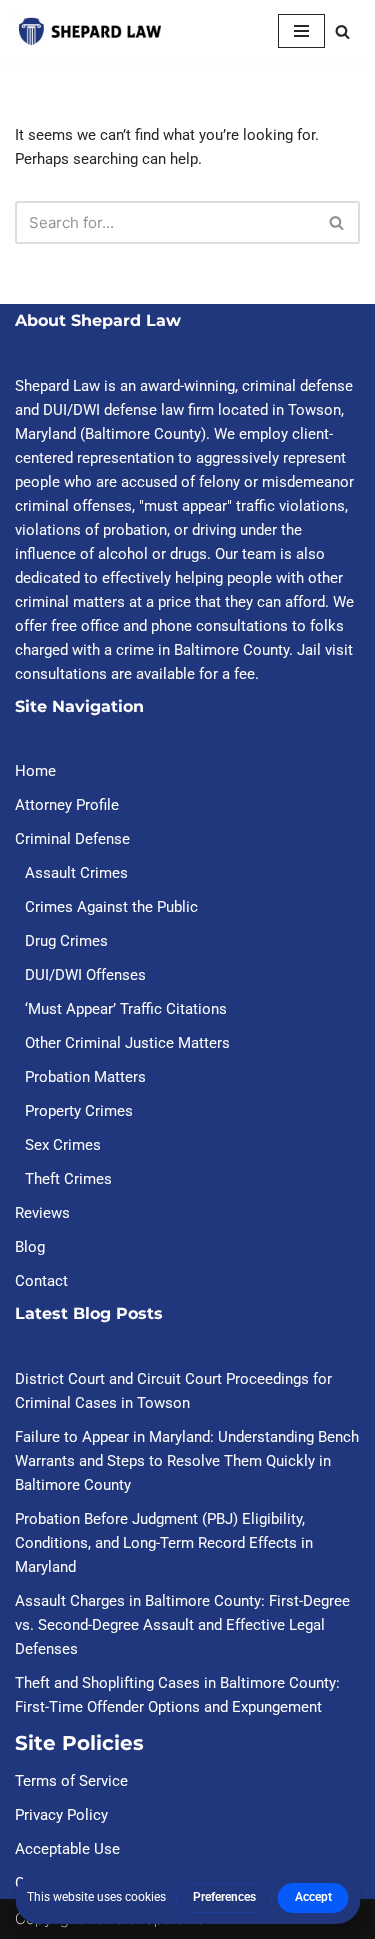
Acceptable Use (67, 1849)
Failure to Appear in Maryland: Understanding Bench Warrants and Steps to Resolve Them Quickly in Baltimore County (187, 1461)
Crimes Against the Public (111, 907)
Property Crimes (79, 1111)
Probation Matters (85, 1077)
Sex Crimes (63, 1145)
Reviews (42, 1213)
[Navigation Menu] (301, 31)
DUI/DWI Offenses (85, 975)
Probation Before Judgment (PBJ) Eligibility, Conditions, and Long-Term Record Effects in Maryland (164, 1543)
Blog (30, 1247)
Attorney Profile (67, 805)
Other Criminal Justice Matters (127, 1043)
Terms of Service (71, 1781)
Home (35, 771)
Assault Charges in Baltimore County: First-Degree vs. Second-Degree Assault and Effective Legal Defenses (182, 1625)
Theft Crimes (68, 1179)
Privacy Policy (61, 1815)
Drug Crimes (66, 941)
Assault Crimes (76, 873)
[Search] (342, 31)
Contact (41, 1281)
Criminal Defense (72, 839)
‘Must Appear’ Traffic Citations (126, 1009)
